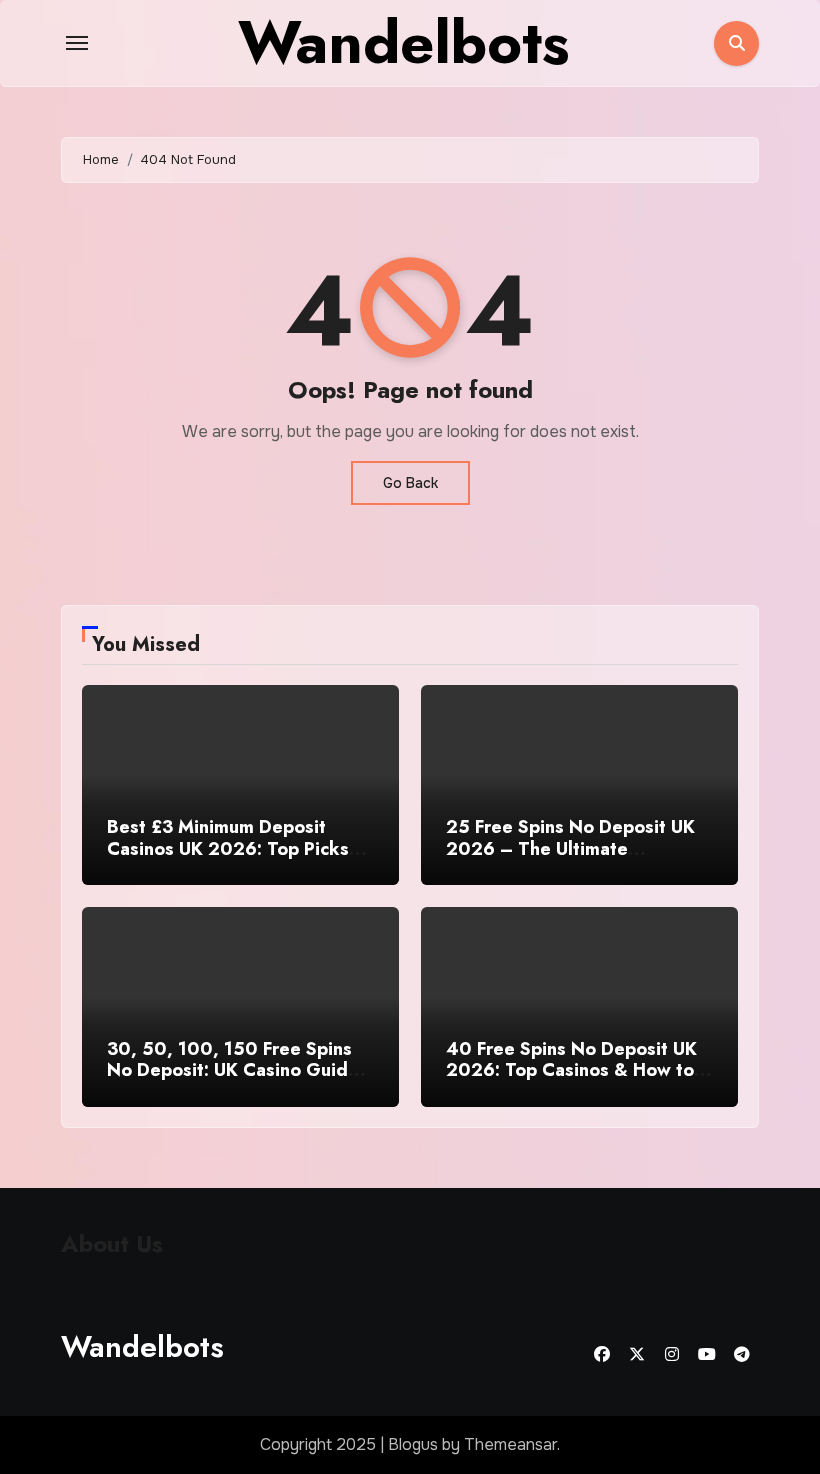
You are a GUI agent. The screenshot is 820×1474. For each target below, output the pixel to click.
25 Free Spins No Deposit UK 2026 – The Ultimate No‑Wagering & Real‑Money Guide (570, 859)
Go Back (410, 483)
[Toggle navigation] (77, 43)
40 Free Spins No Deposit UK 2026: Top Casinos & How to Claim (571, 1070)
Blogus (413, 1444)
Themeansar (510, 1444)
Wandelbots (142, 1346)
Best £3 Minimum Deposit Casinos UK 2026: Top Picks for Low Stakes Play (228, 848)
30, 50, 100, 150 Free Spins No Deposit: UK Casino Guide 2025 (233, 1070)
